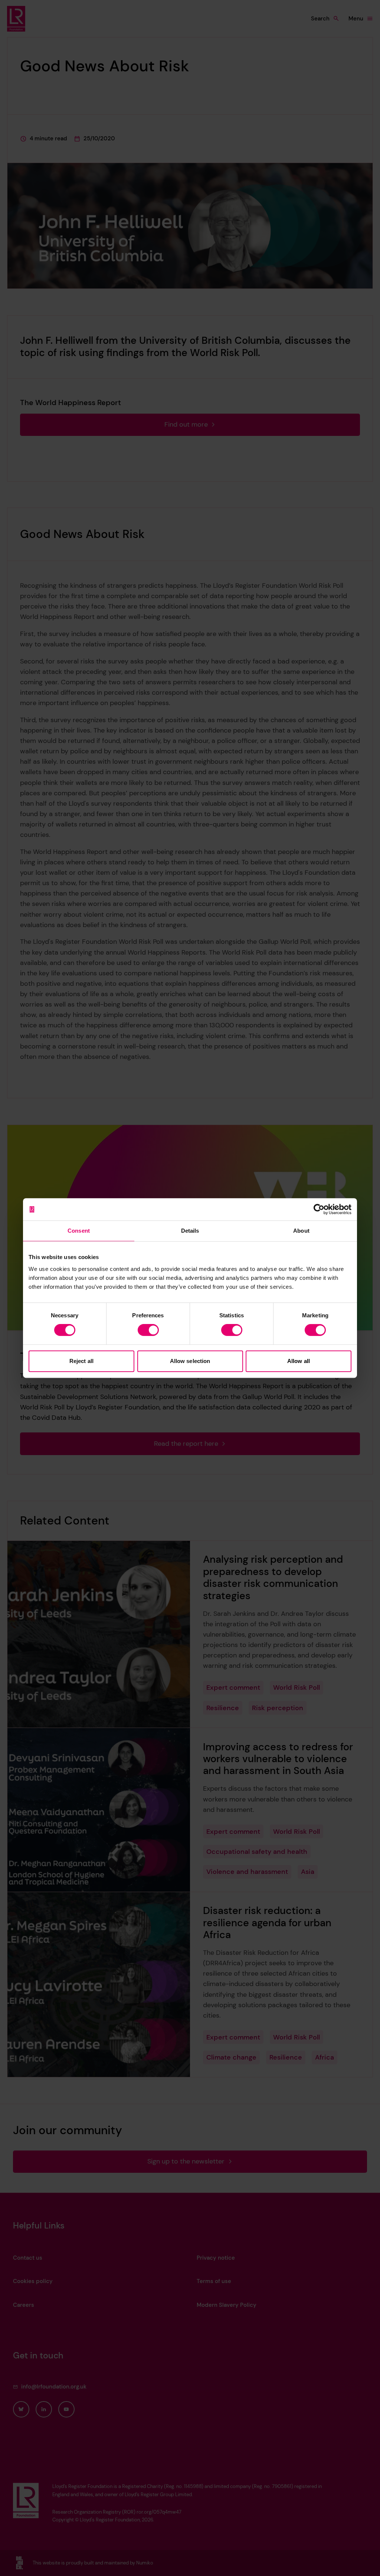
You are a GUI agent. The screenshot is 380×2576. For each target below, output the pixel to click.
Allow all (299, 1361)
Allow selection (190, 1361)
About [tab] (301, 1231)
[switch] (148, 1330)
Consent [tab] (79, 1231)
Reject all (81, 1361)
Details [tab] (190, 1231)
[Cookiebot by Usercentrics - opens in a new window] (319, 1209)
